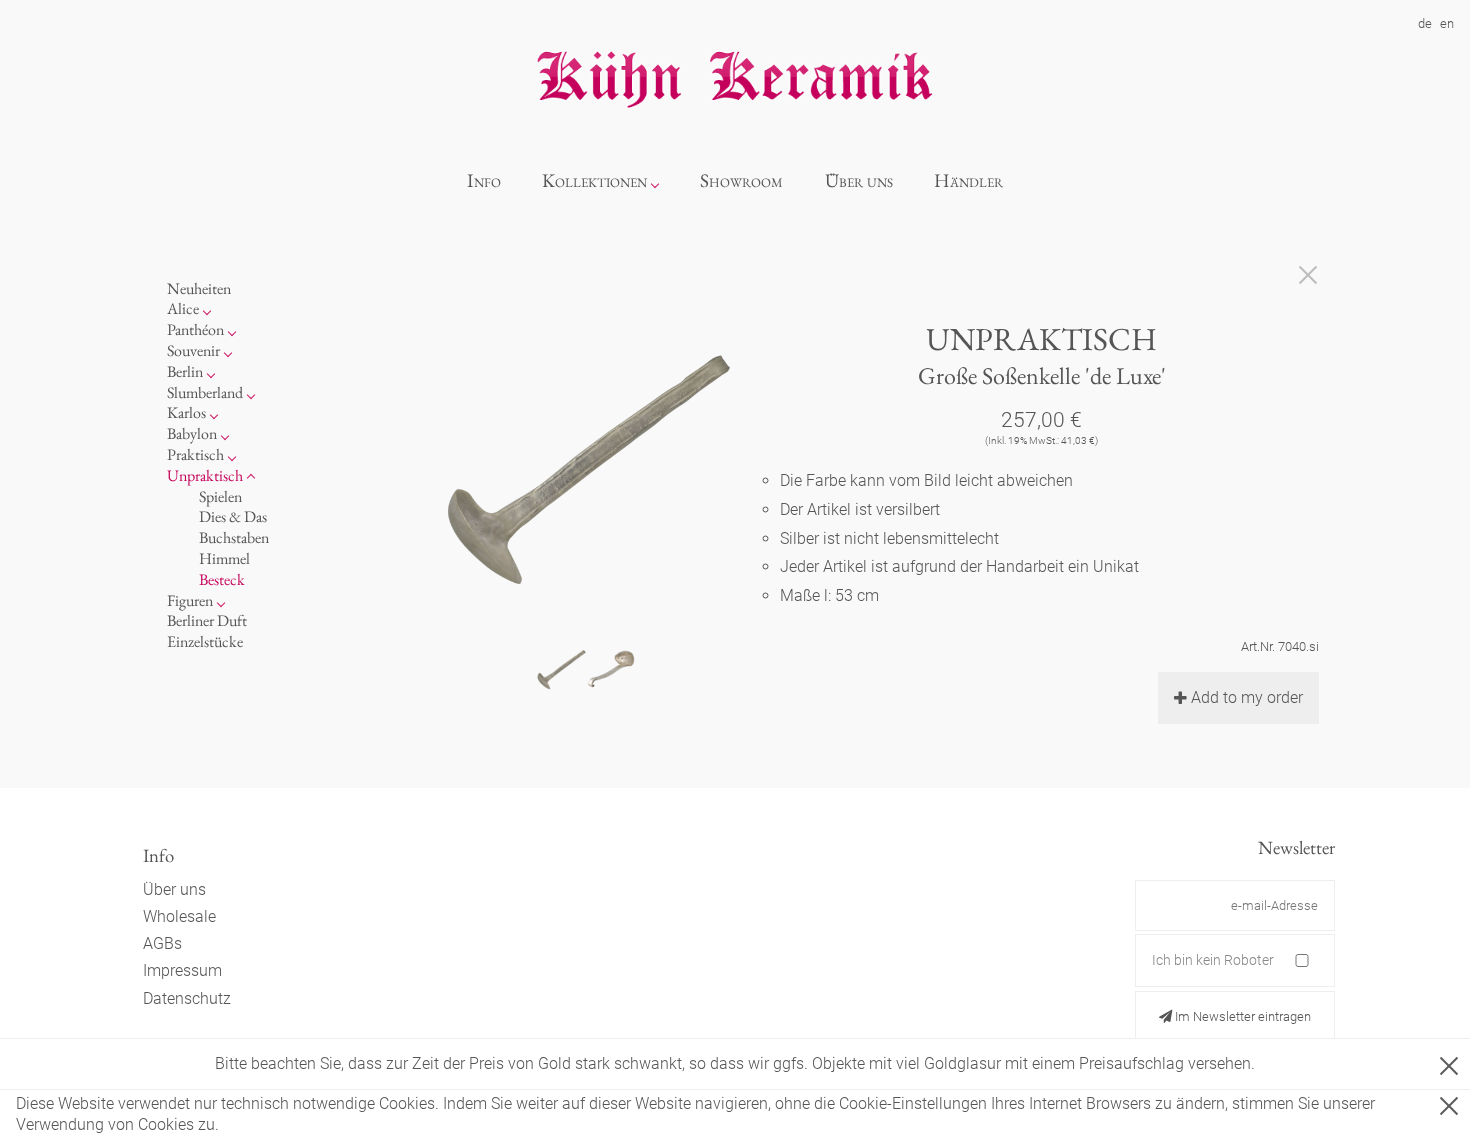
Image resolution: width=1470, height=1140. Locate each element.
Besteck (222, 579)
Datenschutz (187, 998)
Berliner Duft (207, 620)
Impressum (182, 970)
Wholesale (179, 916)
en (1447, 23)
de (1425, 23)
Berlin (185, 371)
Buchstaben (234, 537)
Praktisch (195, 454)
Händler (968, 180)
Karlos (186, 412)
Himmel (224, 558)
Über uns (859, 180)
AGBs (162, 943)
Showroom (741, 180)
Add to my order (1247, 697)
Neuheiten (199, 288)
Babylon (192, 433)
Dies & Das (233, 516)
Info (484, 180)
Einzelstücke (205, 641)
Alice (183, 308)
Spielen (220, 496)
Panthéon (195, 329)
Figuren (190, 600)
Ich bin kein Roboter (1213, 960)
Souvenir (193, 350)
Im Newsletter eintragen (1241, 1016)
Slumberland (205, 392)
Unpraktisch (205, 475)
